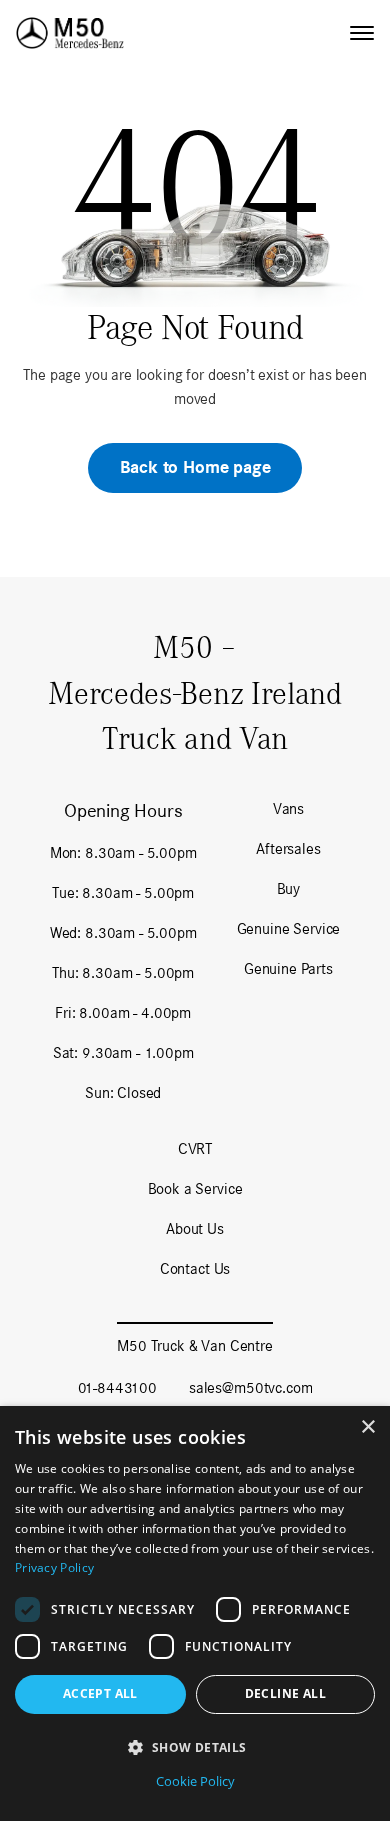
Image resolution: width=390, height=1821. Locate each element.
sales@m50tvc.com (250, 1387)
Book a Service (195, 1188)
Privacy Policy (54, 1567)
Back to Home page (195, 467)
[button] (195, 1747)
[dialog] (195, 1613)
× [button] (367, 1427)
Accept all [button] (100, 1693)
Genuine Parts (288, 968)
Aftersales (288, 848)
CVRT (195, 1148)
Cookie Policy (195, 1781)
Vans (288, 808)
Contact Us (195, 1268)
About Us (195, 1228)
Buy (289, 888)
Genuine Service (289, 928)
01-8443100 (117, 1387)
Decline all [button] (285, 1693)
